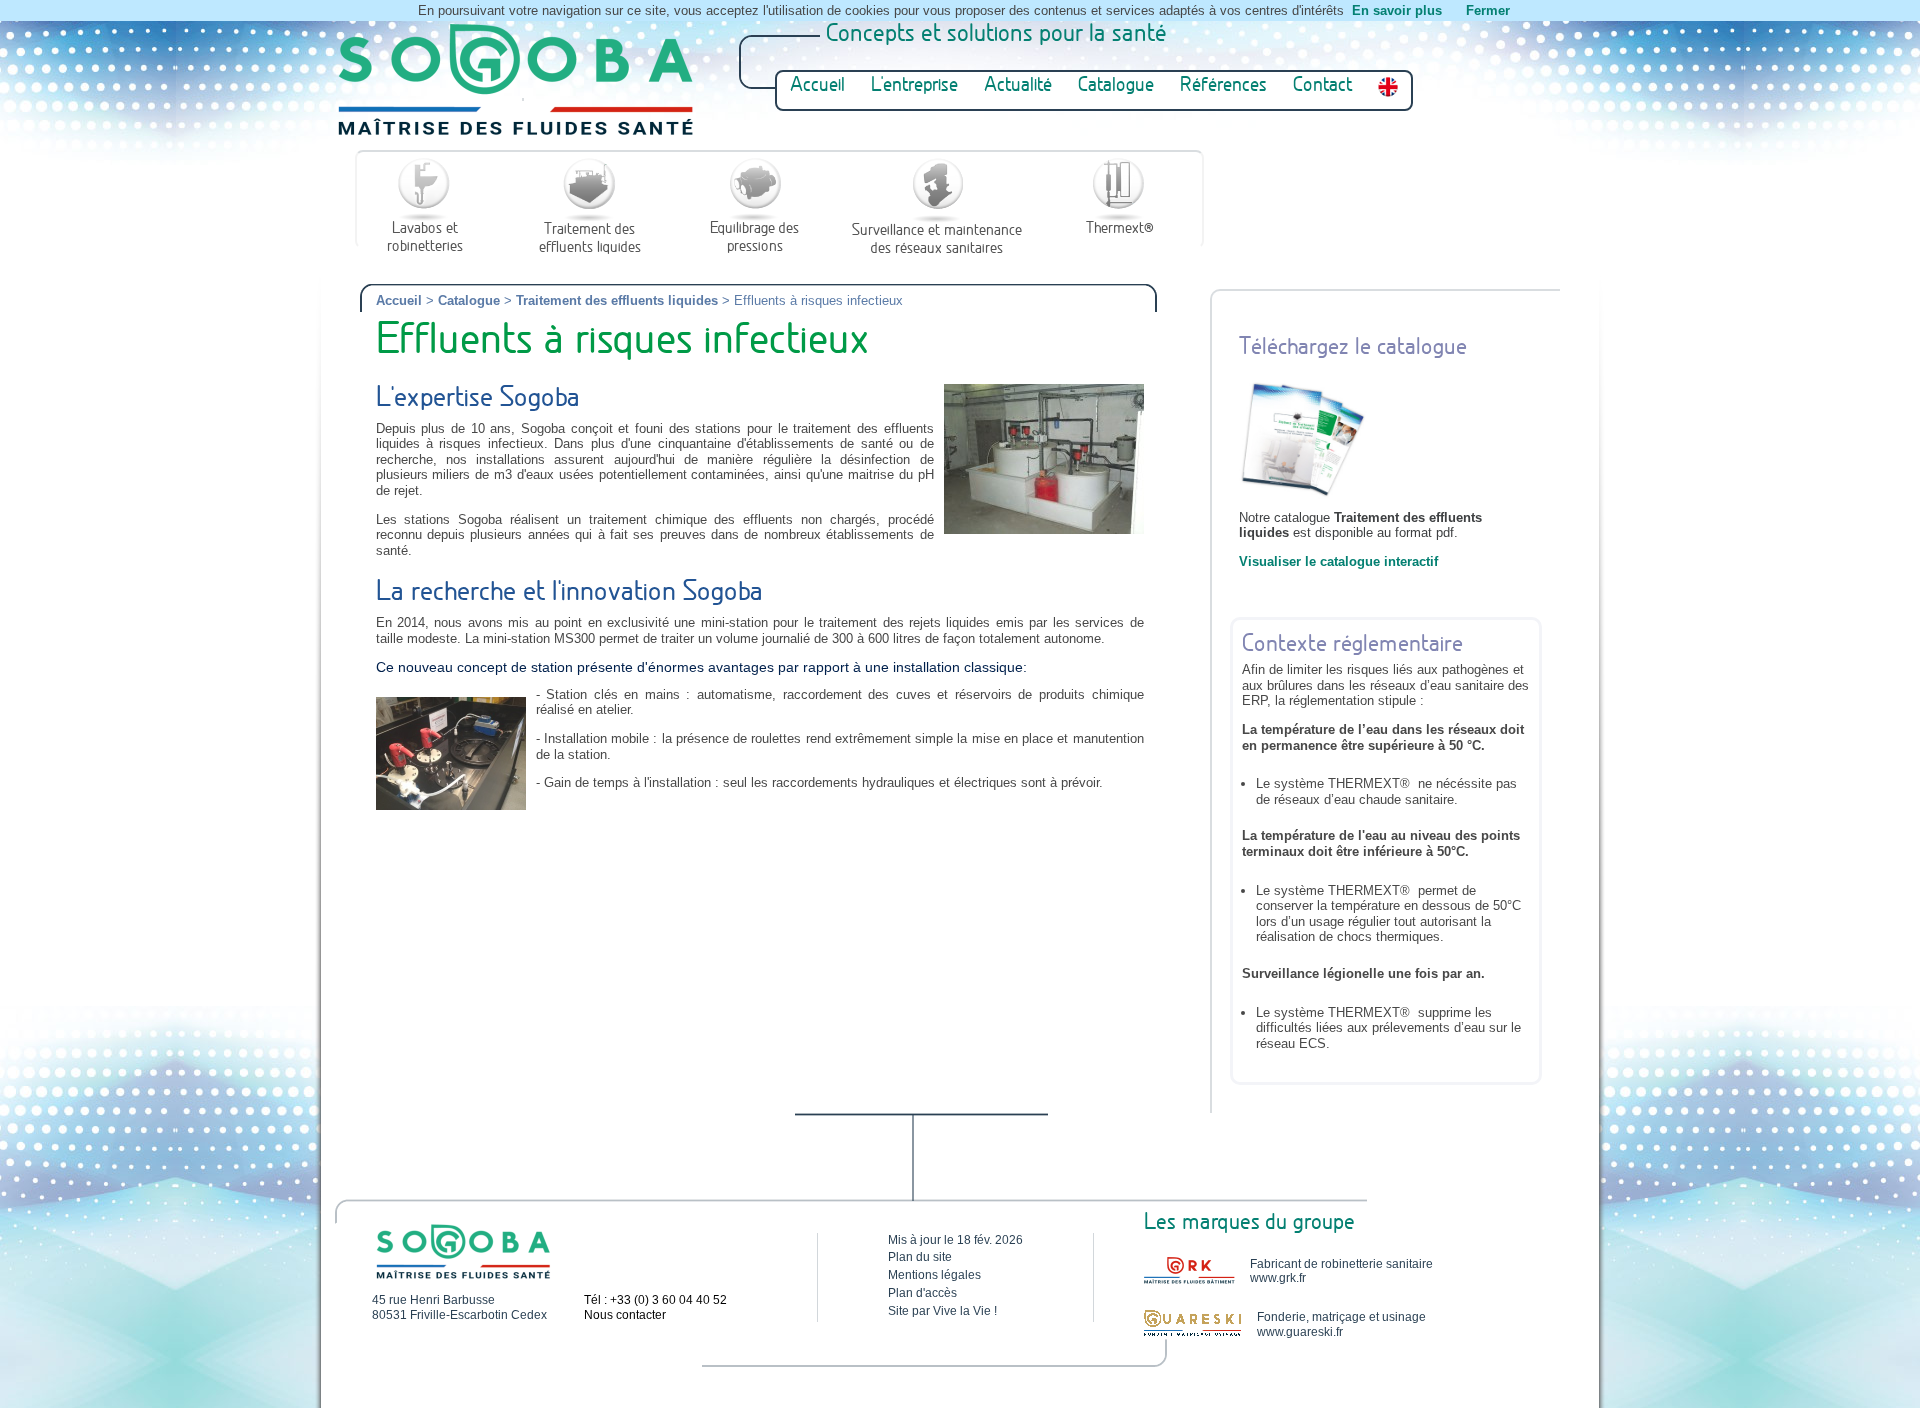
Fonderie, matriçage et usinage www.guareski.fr (1341, 1324)
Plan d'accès (922, 1293)
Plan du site (920, 1257)
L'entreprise (914, 86)
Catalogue (1116, 86)
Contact (1322, 86)
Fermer (1488, 10)
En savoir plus (1397, 10)
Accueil (817, 86)
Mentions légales (934, 1275)
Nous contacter (625, 1315)
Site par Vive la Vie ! (942, 1311)
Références (1223, 86)
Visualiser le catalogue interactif (1338, 561)
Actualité (1018, 86)
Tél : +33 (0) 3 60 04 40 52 (655, 1300)
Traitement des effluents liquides (617, 300)
